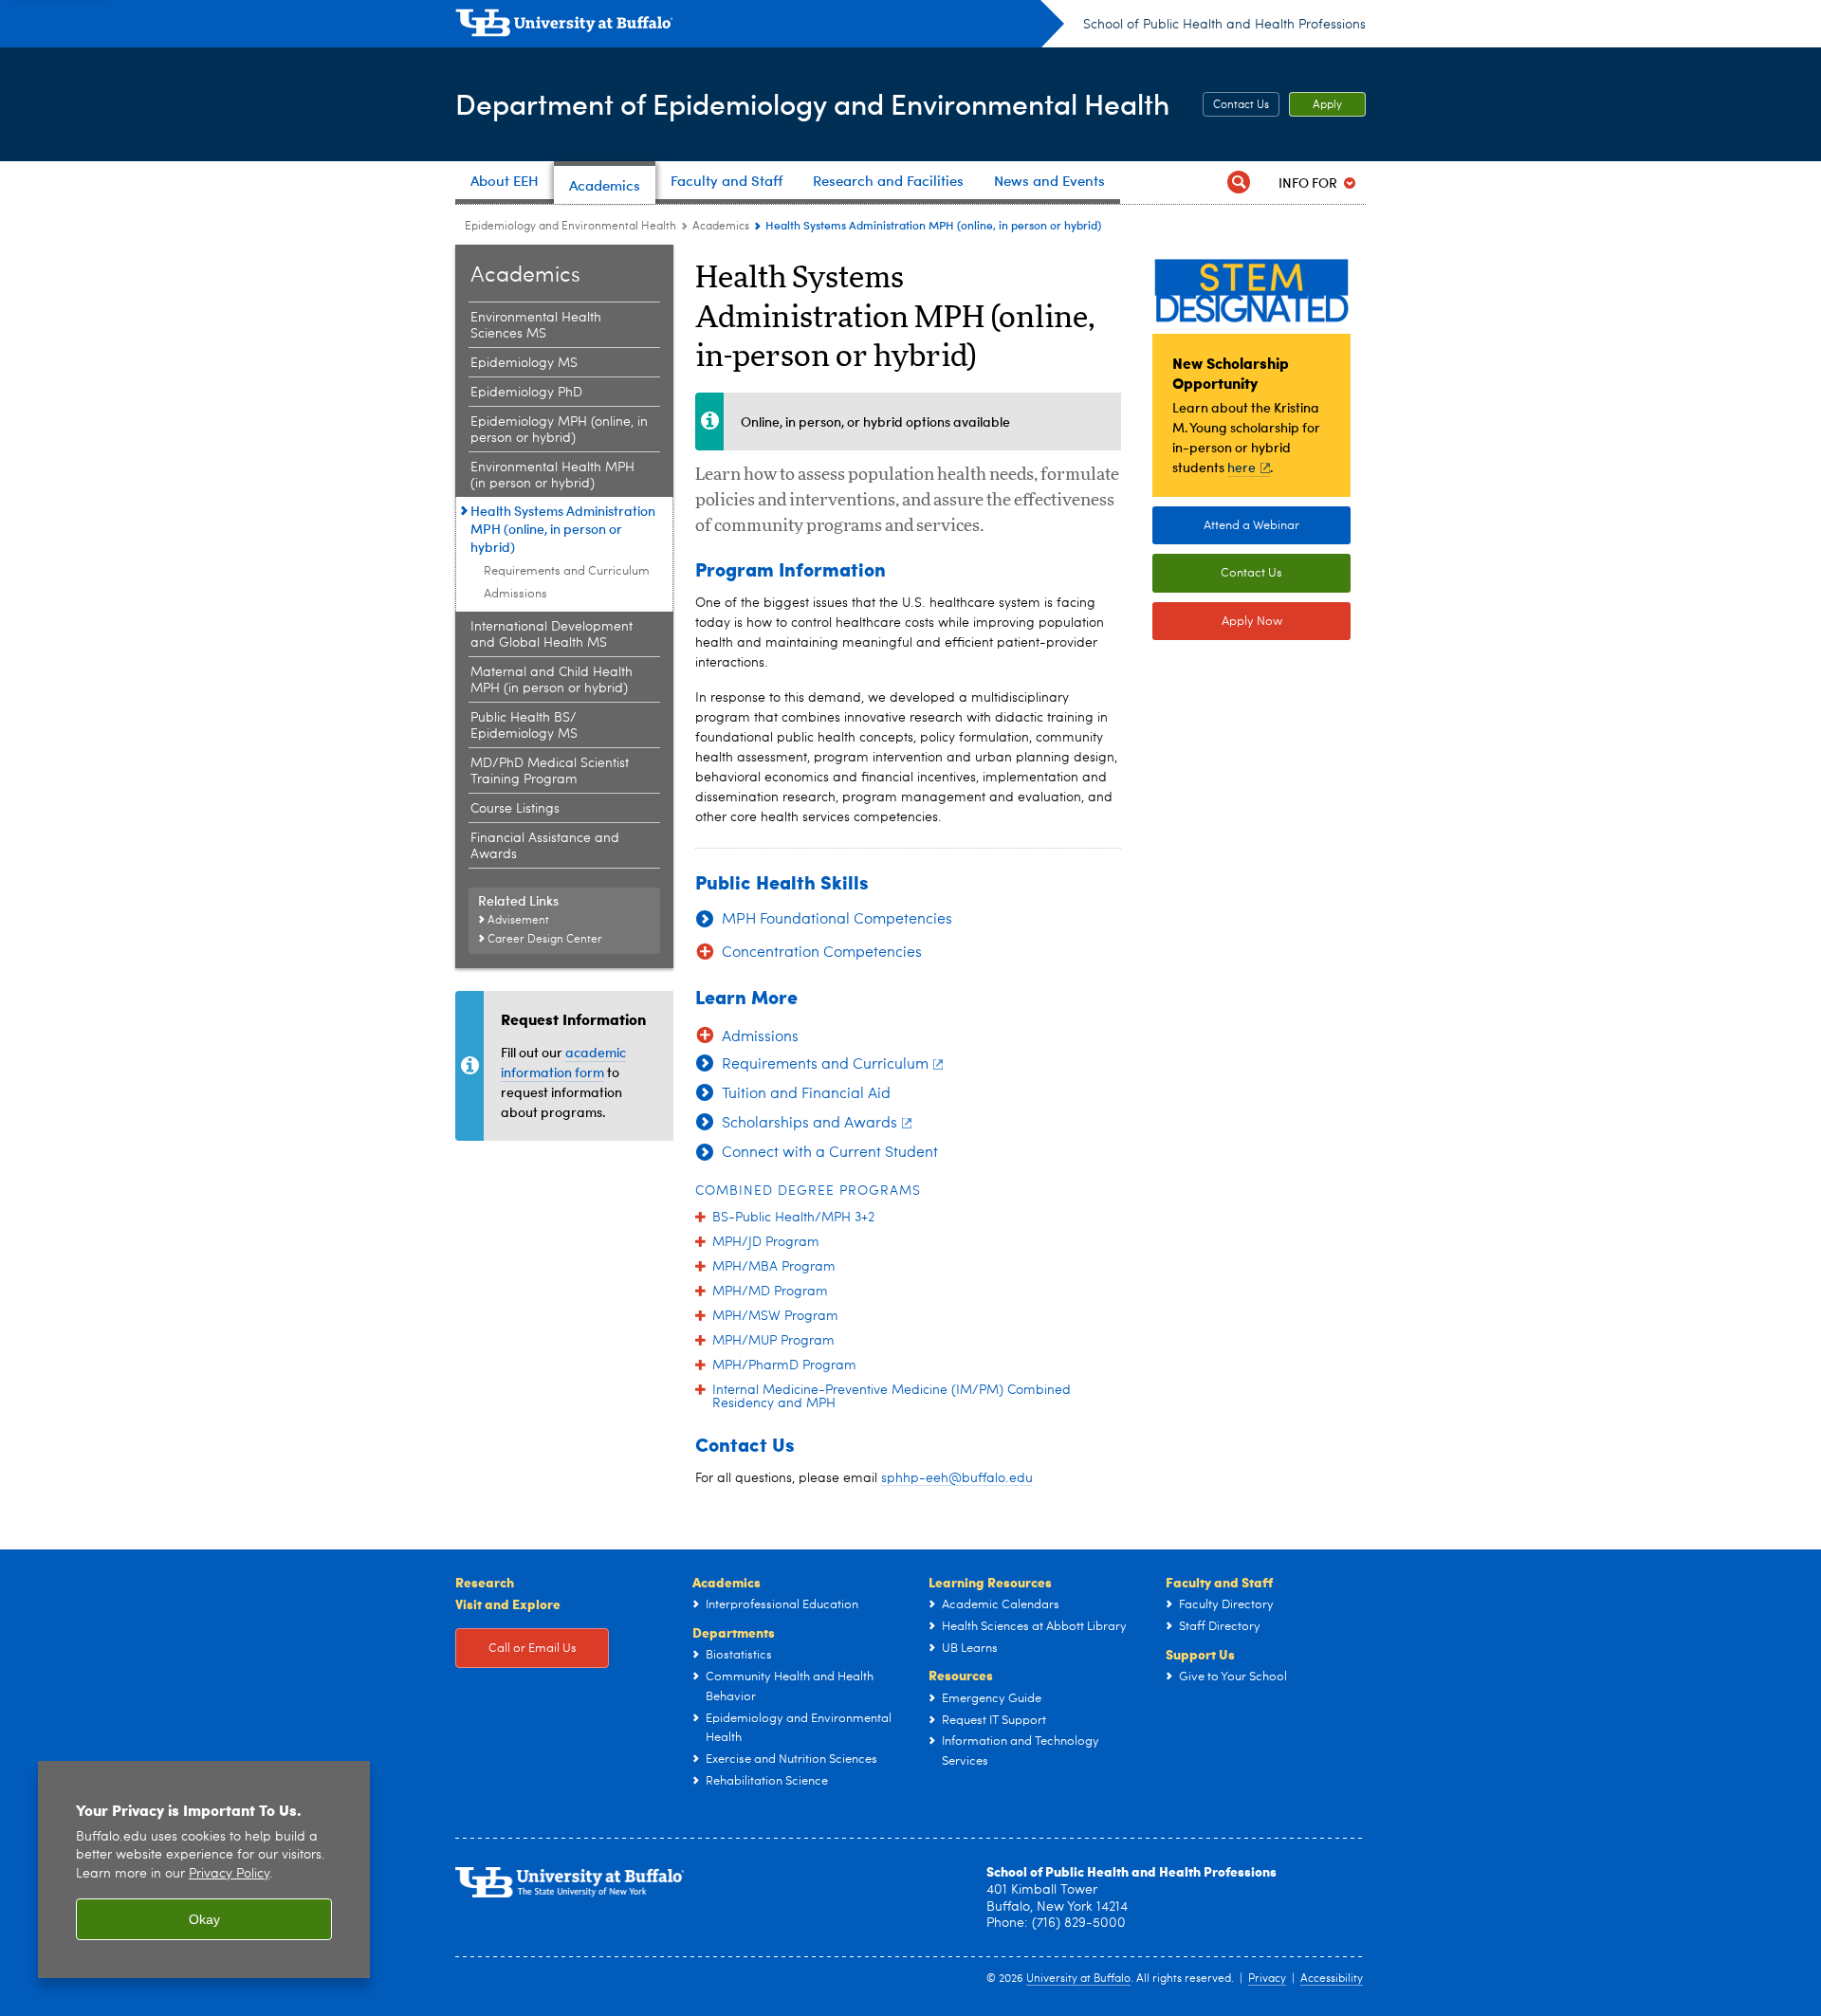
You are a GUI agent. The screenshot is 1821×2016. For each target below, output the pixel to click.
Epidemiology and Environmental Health (570, 227)
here (1242, 467)
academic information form (563, 1062)
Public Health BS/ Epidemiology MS (524, 726)
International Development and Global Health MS (552, 635)
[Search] (1239, 183)
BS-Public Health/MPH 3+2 (793, 1218)
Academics (721, 227)
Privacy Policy (229, 1874)
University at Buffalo (1078, 1979)
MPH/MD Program (770, 1292)
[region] (204, 1869)
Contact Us (1241, 105)
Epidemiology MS (524, 363)
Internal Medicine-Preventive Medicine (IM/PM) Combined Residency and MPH (892, 1397)
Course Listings (515, 809)
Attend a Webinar (1251, 526)
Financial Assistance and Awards (545, 846)
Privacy (1267, 1979)
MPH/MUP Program (773, 1341)
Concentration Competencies (822, 953)
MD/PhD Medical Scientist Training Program (550, 771)
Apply (1327, 105)
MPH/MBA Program (774, 1267)
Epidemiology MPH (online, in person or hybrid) (559, 430)
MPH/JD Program (766, 1242)
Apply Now (1252, 622)
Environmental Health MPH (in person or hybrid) (552, 476)
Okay (204, 1919)
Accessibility (1332, 1979)
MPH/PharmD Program (784, 1365)
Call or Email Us (533, 1649)
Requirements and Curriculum (567, 571)
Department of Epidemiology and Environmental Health (812, 103)
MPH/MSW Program (775, 1316)
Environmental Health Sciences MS (536, 326)
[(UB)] (760, 27)
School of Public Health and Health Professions (1224, 25)
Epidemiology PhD (526, 393)
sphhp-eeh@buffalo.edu (957, 1478)
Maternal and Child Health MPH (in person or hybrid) (552, 680)
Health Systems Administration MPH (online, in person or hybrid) (563, 529)
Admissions (515, 594)
